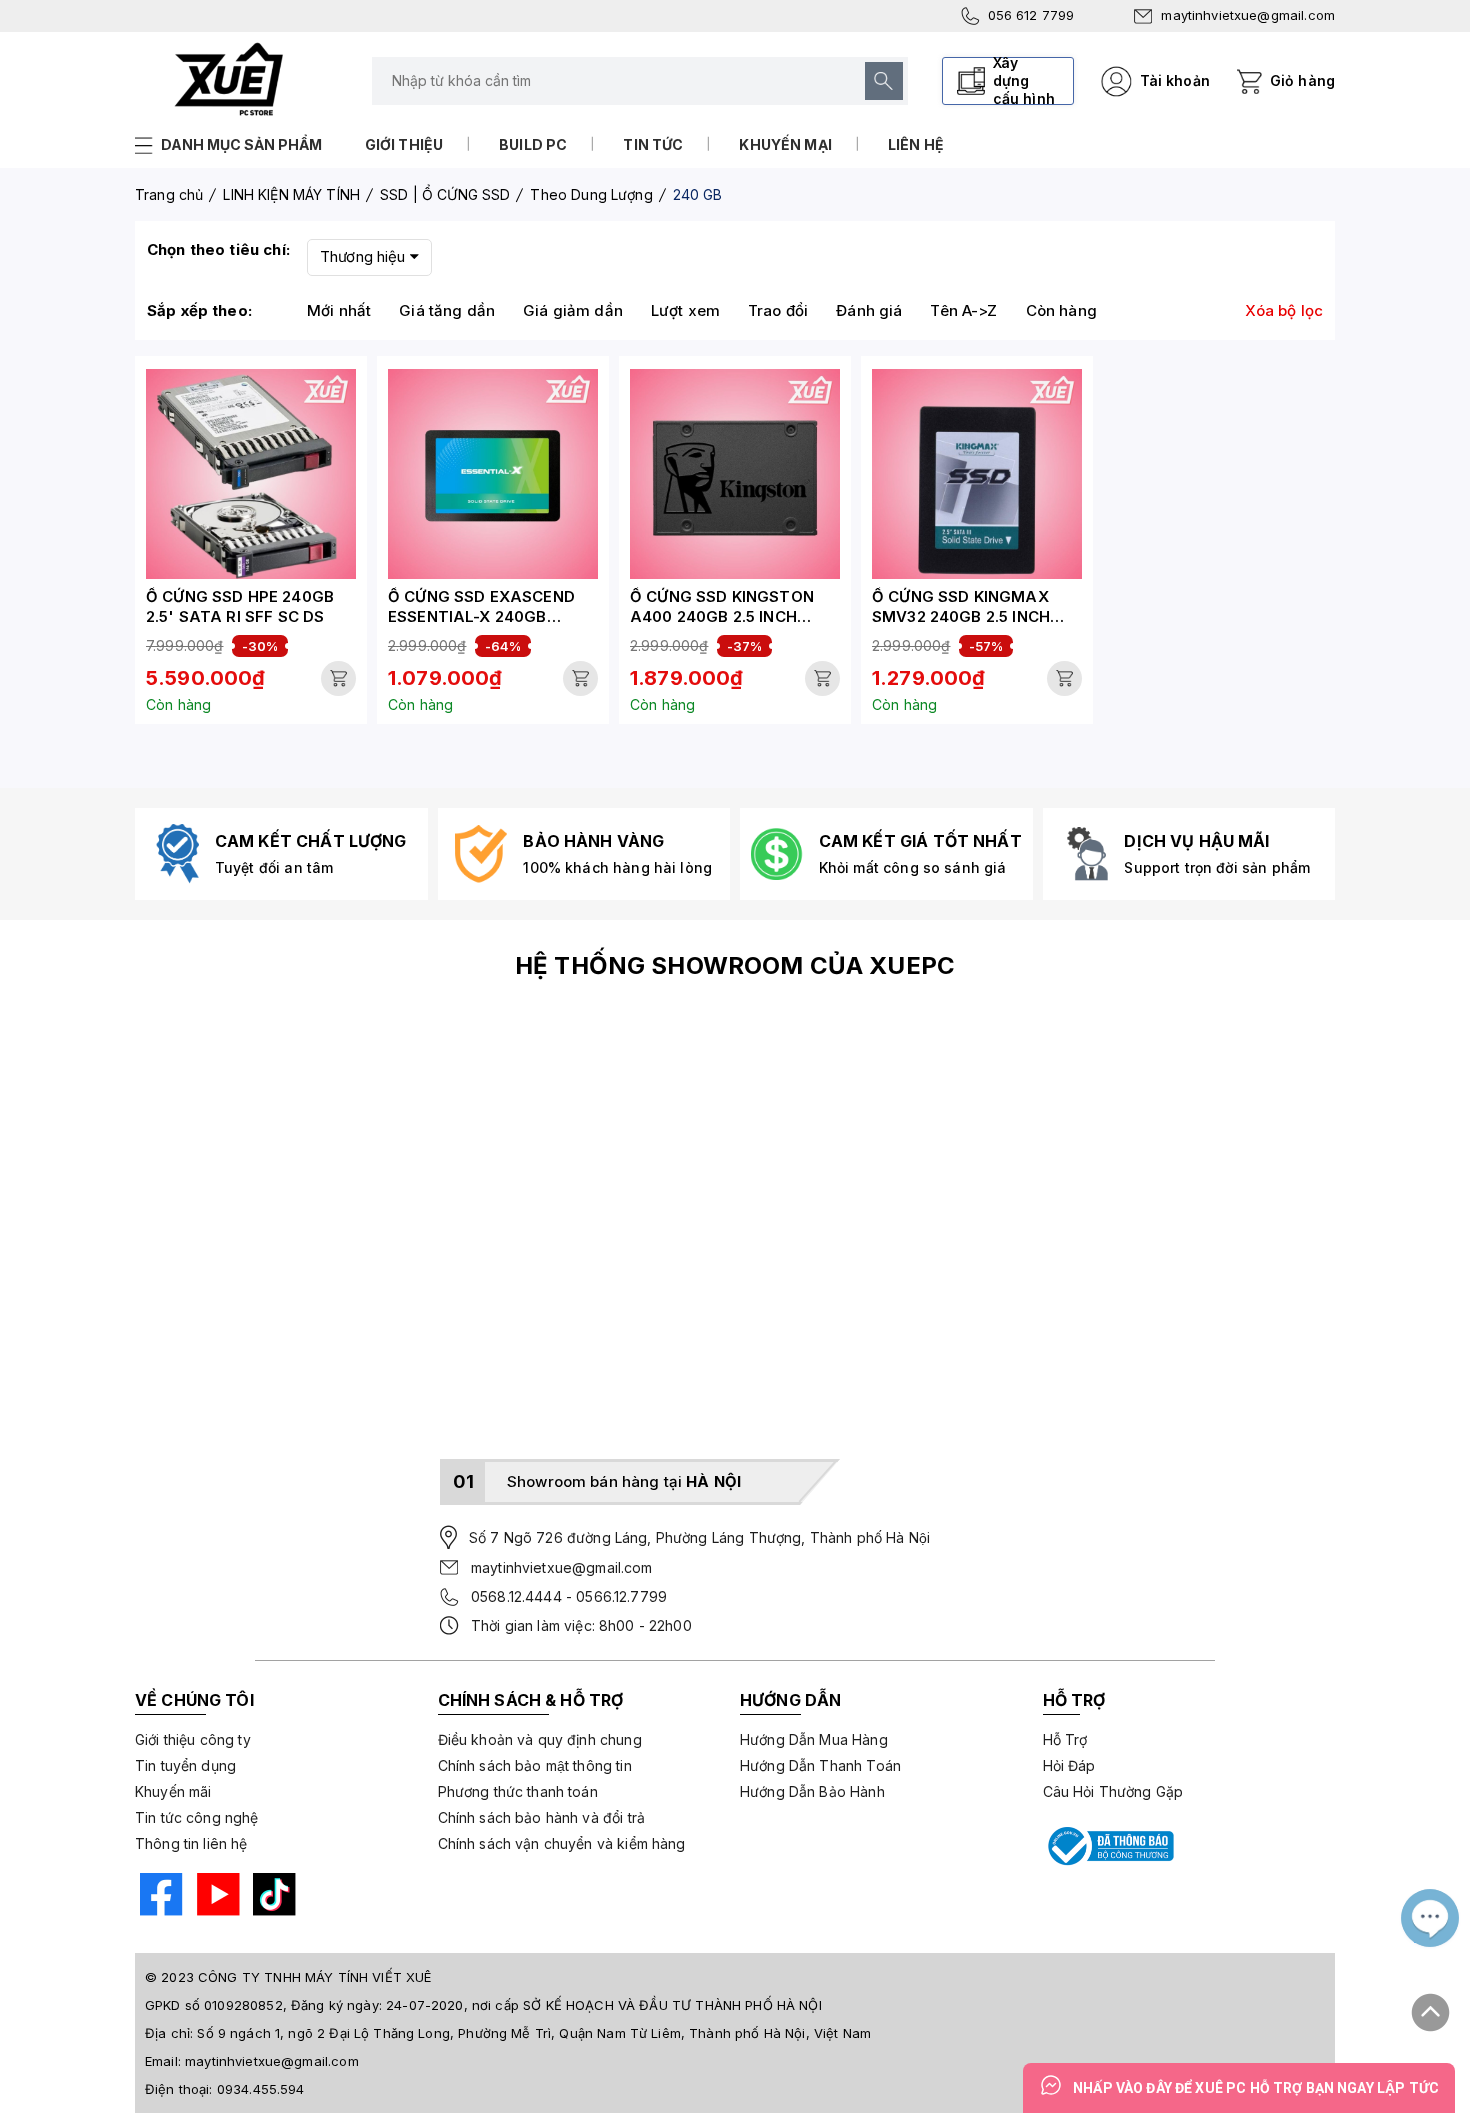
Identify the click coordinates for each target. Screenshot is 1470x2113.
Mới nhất (339, 310)
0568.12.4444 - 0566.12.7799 (569, 1596)
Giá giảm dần (573, 310)
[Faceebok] (159, 1897)
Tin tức (653, 144)
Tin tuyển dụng (185, 1765)
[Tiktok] (272, 1897)
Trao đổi (778, 310)
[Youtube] (216, 1897)
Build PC (533, 144)
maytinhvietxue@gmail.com (1248, 15)
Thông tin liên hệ (191, 1843)
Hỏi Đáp (1069, 1765)
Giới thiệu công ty (193, 1739)
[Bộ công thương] (1109, 1846)
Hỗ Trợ (1065, 1739)
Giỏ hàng (1302, 80)
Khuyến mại (785, 144)
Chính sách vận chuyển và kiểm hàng (562, 1843)
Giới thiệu (404, 144)
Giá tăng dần (447, 310)
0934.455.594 (261, 2089)
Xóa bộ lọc (1284, 310)
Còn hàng (1061, 310)
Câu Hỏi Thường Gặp (1113, 1791)
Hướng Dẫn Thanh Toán (820, 1765)
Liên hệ (916, 144)
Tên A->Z (963, 310)
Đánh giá (869, 310)
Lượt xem (685, 310)
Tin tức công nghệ (197, 1817)
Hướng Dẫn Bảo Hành (812, 1791)
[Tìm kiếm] (884, 81)
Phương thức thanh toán (518, 1791)
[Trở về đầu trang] (1431, 2005)
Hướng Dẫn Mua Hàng (814, 1739)
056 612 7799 (1031, 15)
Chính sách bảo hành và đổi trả (542, 1817)
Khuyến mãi (173, 1791)
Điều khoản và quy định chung (540, 1739)
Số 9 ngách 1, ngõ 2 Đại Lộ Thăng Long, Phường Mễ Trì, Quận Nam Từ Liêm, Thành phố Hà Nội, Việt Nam (534, 2033)
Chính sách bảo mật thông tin (535, 1765)
